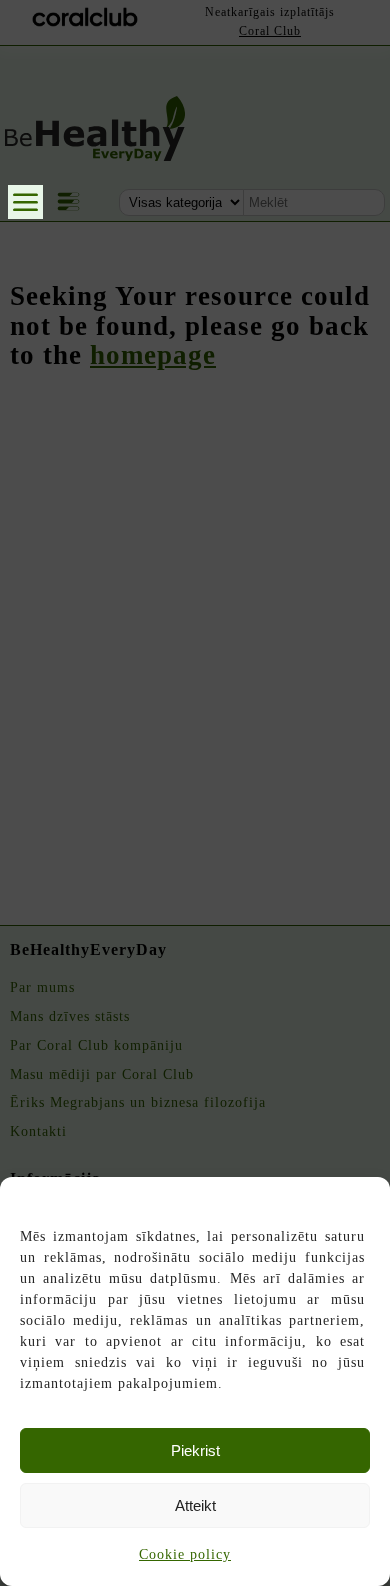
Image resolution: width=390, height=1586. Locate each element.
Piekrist (195, 1450)
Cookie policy (185, 1554)
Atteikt (195, 1505)
